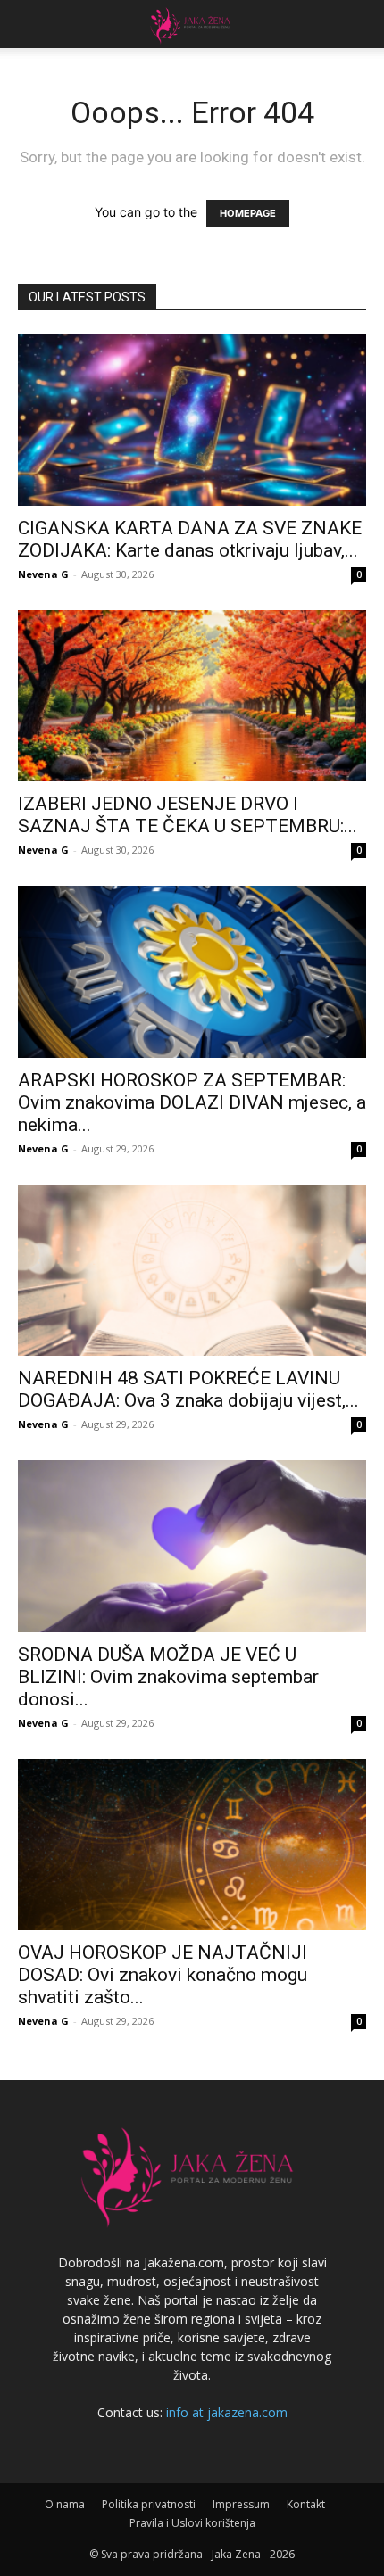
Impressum (241, 2504)
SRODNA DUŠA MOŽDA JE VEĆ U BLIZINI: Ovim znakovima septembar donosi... (168, 1677)
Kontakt (306, 2504)
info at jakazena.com (227, 2412)
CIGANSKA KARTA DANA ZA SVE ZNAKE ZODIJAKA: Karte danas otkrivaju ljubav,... (190, 539)
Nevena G (43, 574)
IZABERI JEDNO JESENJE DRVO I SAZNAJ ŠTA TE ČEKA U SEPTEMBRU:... (188, 815)
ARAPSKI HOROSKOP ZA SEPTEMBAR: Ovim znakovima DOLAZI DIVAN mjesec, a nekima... (192, 1102)
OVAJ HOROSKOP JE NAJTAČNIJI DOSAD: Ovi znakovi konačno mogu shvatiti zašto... (163, 1975)
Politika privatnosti (149, 2504)
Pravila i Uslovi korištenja (192, 2523)
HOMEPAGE (248, 213)
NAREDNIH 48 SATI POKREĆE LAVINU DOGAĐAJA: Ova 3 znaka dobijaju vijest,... (188, 1389)
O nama (65, 2504)
